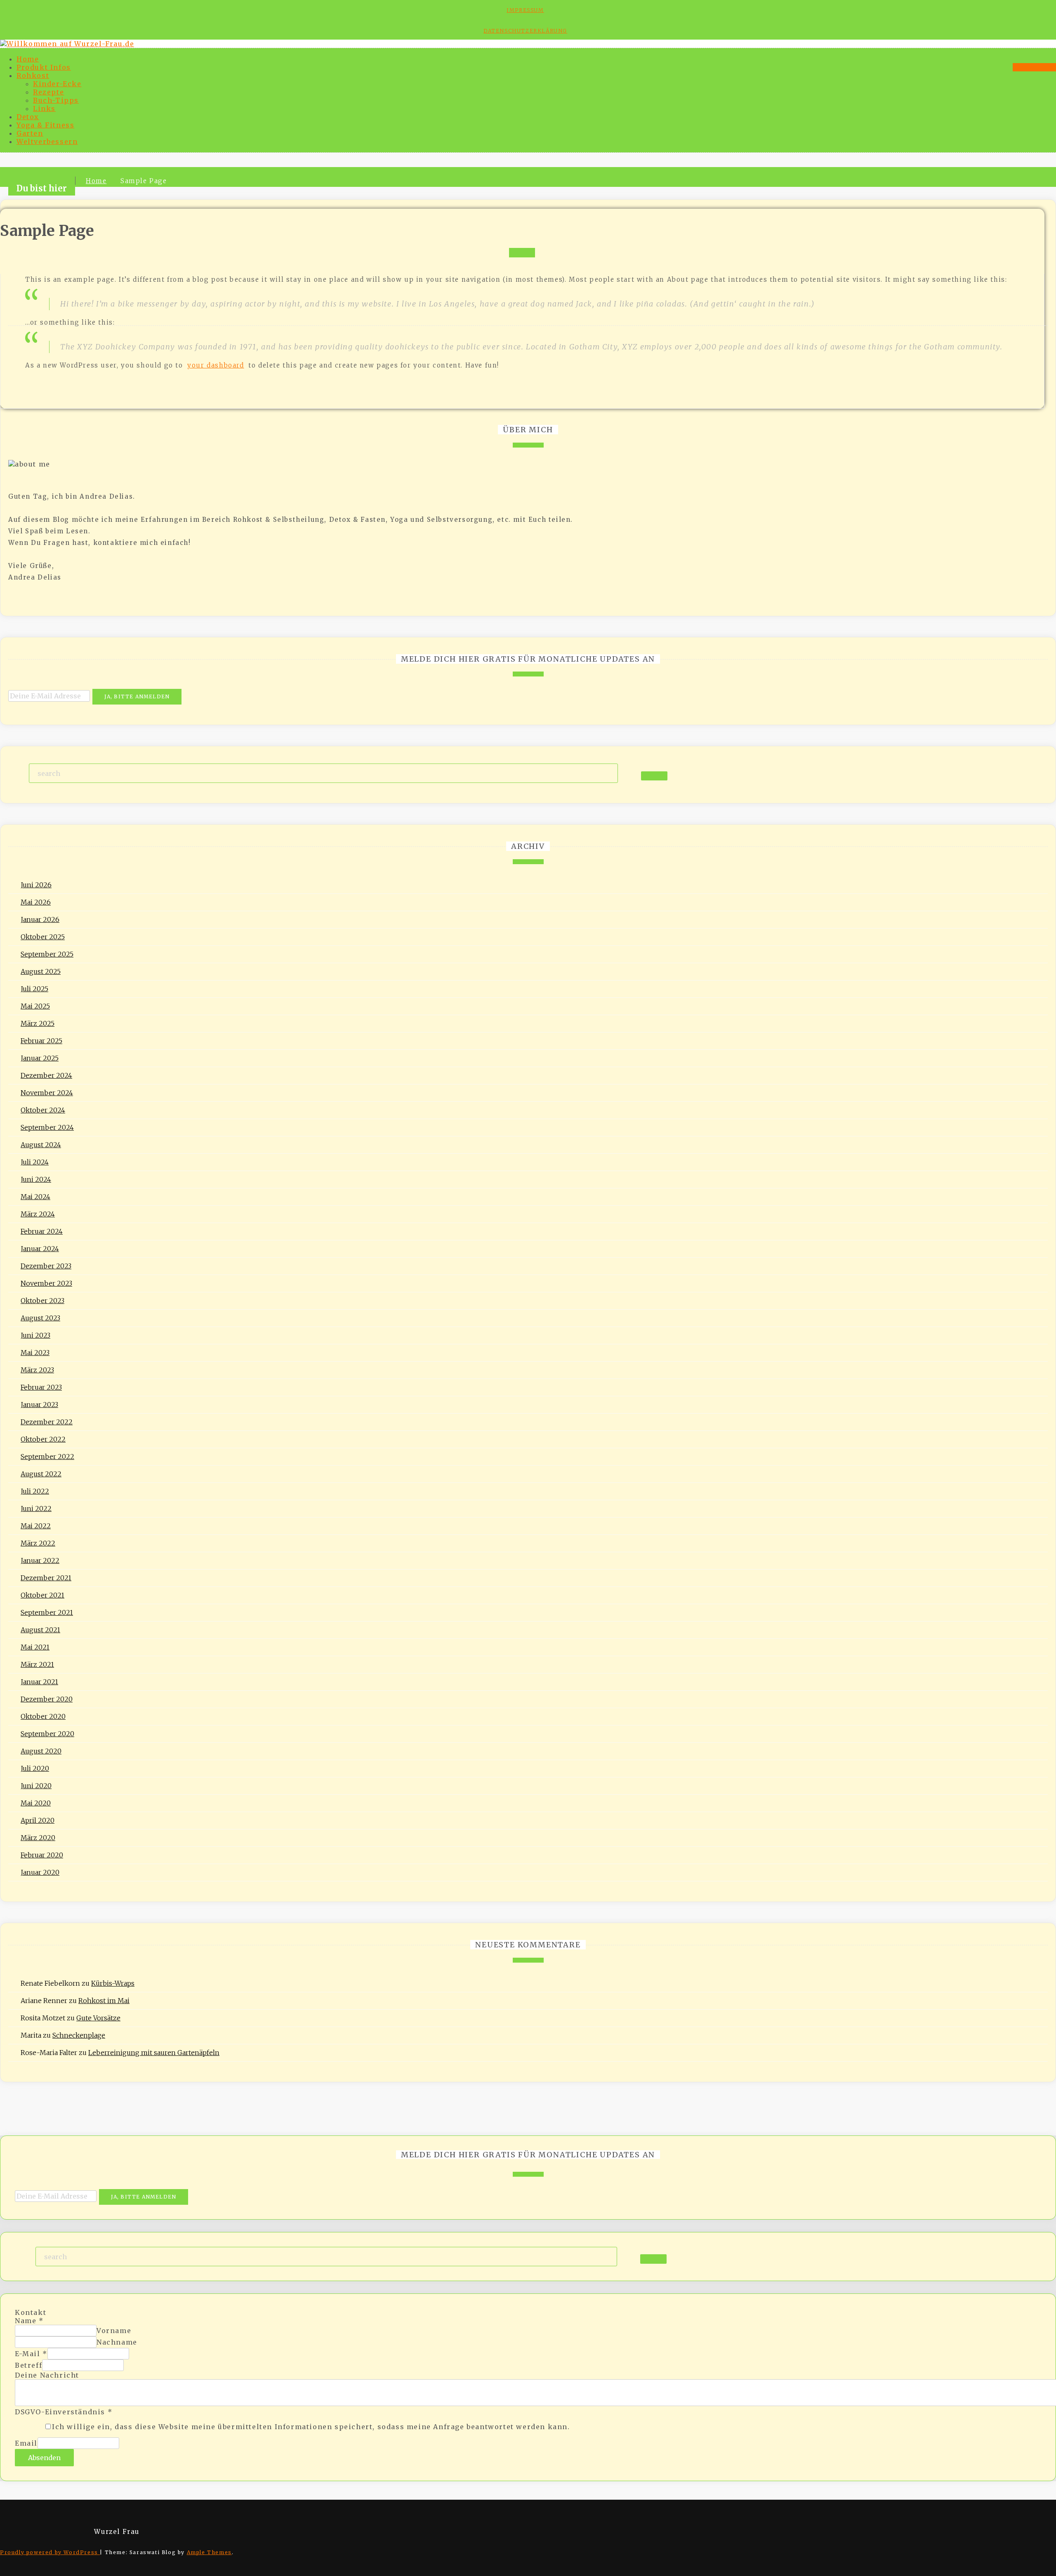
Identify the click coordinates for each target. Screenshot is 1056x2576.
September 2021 (47, 1612)
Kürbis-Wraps (113, 1983)
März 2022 (38, 1543)
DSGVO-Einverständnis (64, 2412)
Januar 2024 (40, 1249)
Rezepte (48, 92)
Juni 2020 (36, 1786)
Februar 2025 (41, 1041)
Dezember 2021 (46, 1578)
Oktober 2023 (42, 1301)
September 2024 (47, 1127)
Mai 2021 (35, 1647)
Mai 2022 (36, 1526)
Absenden (44, 2458)
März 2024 (38, 1214)
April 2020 (38, 1820)
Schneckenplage (79, 2035)
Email (26, 2443)
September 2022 (47, 1457)
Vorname (114, 2331)
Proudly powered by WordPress (50, 2552)
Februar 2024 (42, 1231)
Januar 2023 (39, 1405)
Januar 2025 (40, 1058)
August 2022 (41, 1474)
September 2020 (47, 1734)
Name (29, 2321)
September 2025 (47, 954)
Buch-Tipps (56, 100)
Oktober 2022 (43, 1439)
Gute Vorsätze (98, 2018)
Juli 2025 (34, 989)
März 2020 (38, 1838)
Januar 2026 (40, 919)
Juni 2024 (36, 1179)
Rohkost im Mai (104, 2001)
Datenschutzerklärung (525, 31)
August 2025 (41, 971)
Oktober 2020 (43, 1716)
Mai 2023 (35, 1353)
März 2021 (37, 1664)
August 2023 (40, 1318)
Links (44, 108)
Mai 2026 (36, 902)
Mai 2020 (36, 1803)
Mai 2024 (35, 1197)
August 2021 (40, 1630)
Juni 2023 (35, 1335)
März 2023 (37, 1370)
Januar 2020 (40, 1872)
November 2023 (46, 1283)
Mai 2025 (35, 1006)
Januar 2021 (39, 1682)
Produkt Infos (44, 67)
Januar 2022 (40, 1560)
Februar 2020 (42, 1855)
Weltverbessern (47, 141)
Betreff (28, 2365)
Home (28, 59)
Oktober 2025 (43, 937)
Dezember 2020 (47, 1699)
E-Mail (31, 2354)
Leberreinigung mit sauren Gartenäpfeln (154, 2053)
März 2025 (38, 1023)
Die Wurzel (1034, 67)
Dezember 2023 (46, 1266)
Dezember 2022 (47, 1422)
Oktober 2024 (43, 1110)
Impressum (525, 10)
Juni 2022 (36, 1508)
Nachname (117, 2342)
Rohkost (33, 75)
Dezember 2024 (46, 1075)
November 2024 (47, 1093)
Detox (28, 117)
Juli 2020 (35, 1768)
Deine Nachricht (47, 2375)
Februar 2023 (41, 1387)
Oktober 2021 (42, 1595)
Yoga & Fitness (45, 125)
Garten (30, 133)
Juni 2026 (36, 885)
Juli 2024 (35, 1162)
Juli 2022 (35, 1491)
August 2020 (41, 1751)
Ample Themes (209, 2552)
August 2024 (41, 1145)
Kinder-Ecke (57, 84)
